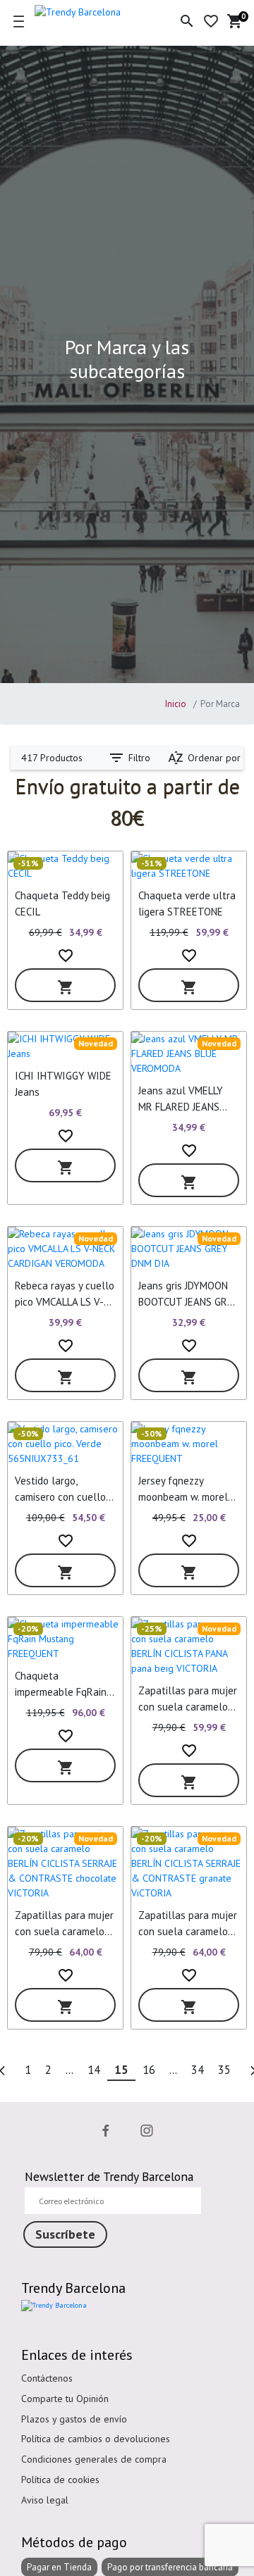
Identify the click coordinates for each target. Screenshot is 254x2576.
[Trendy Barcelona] (91, 10)
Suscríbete (65, 2234)
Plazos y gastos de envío (74, 2419)
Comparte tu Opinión (65, 2399)
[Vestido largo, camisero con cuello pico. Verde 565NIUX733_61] (65, 1444)
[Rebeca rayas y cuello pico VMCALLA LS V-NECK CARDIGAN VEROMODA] (65, 1249)
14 (94, 2070)
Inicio (176, 704)
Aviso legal (45, 2500)
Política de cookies (60, 2480)
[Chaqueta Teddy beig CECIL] (65, 866)
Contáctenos (47, 2378)
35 (224, 2070)
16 (149, 2070)
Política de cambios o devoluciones (96, 2439)
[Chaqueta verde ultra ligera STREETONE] (189, 866)
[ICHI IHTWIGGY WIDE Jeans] (65, 1046)
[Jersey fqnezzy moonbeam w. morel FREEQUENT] (189, 1444)
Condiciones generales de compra (94, 2459)
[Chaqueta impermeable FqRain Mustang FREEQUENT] (65, 1639)
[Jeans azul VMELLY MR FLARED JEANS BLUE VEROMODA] (189, 1054)
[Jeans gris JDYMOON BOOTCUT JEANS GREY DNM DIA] (189, 1249)
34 (198, 2070)
